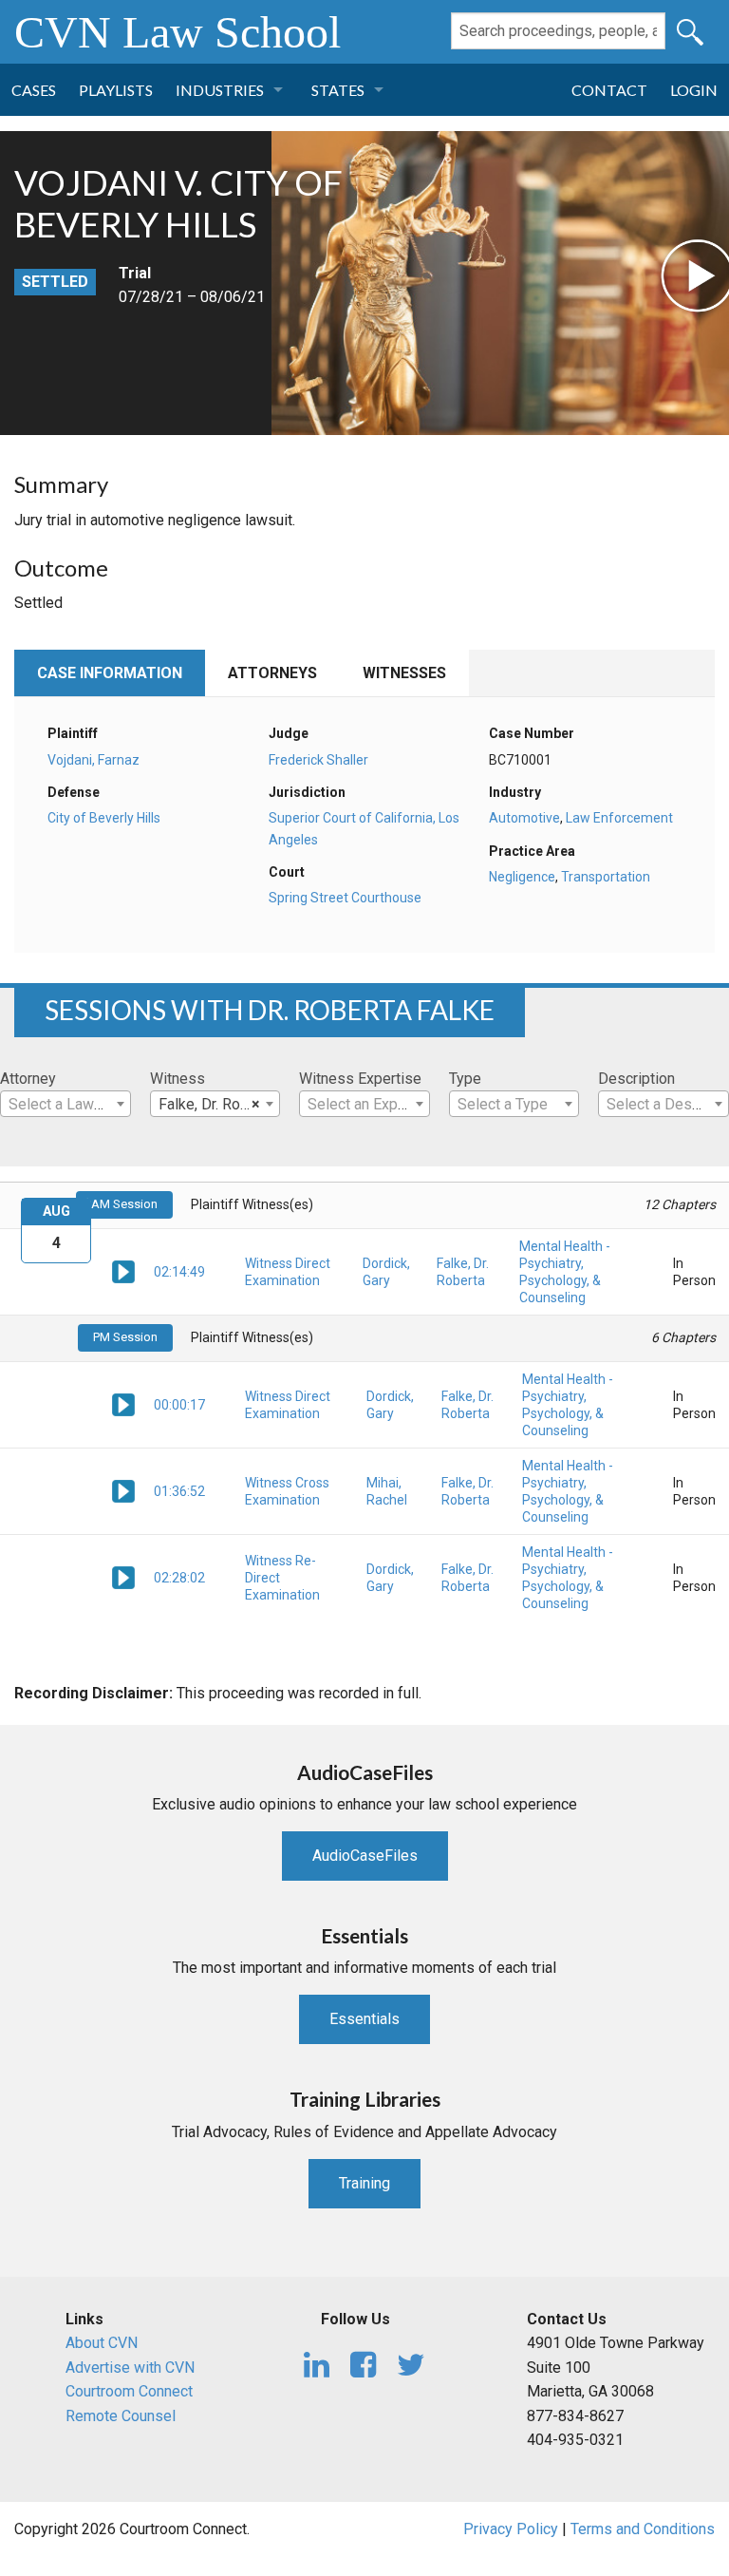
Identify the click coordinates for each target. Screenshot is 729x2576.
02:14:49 (179, 1272)
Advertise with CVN (130, 2368)
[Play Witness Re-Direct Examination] (123, 1577)
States (338, 90)
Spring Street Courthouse (345, 898)
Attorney (28, 1079)
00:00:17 (179, 1405)
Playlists (116, 90)
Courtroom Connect (129, 2391)
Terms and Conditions (643, 2529)
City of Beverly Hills (104, 818)
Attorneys (272, 673)
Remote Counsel (121, 2416)
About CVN (102, 2343)
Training (364, 2183)
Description (636, 1079)
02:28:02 (179, 1578)
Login (694, 90)
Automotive (524, 818)
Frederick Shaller (318, 760)
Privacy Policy (511, 2529)
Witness (178, 1079)
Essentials (364, 2019)
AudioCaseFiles (365, 1856)
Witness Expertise (360, 1079)
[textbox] (65, 1105)
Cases (34, 90)
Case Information (110, 673)
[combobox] (65, 1104)
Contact (609, 90)
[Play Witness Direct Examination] (123, 1271)
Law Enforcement (619, 818)
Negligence (522, 877)
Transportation (606, 877)
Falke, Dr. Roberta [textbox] (216, 1104)
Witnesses (404, 673)
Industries (220, 90)
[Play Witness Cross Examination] (123, 1490)
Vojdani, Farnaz (93, 760)
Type (465, 1079)
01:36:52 (179, 1491)
